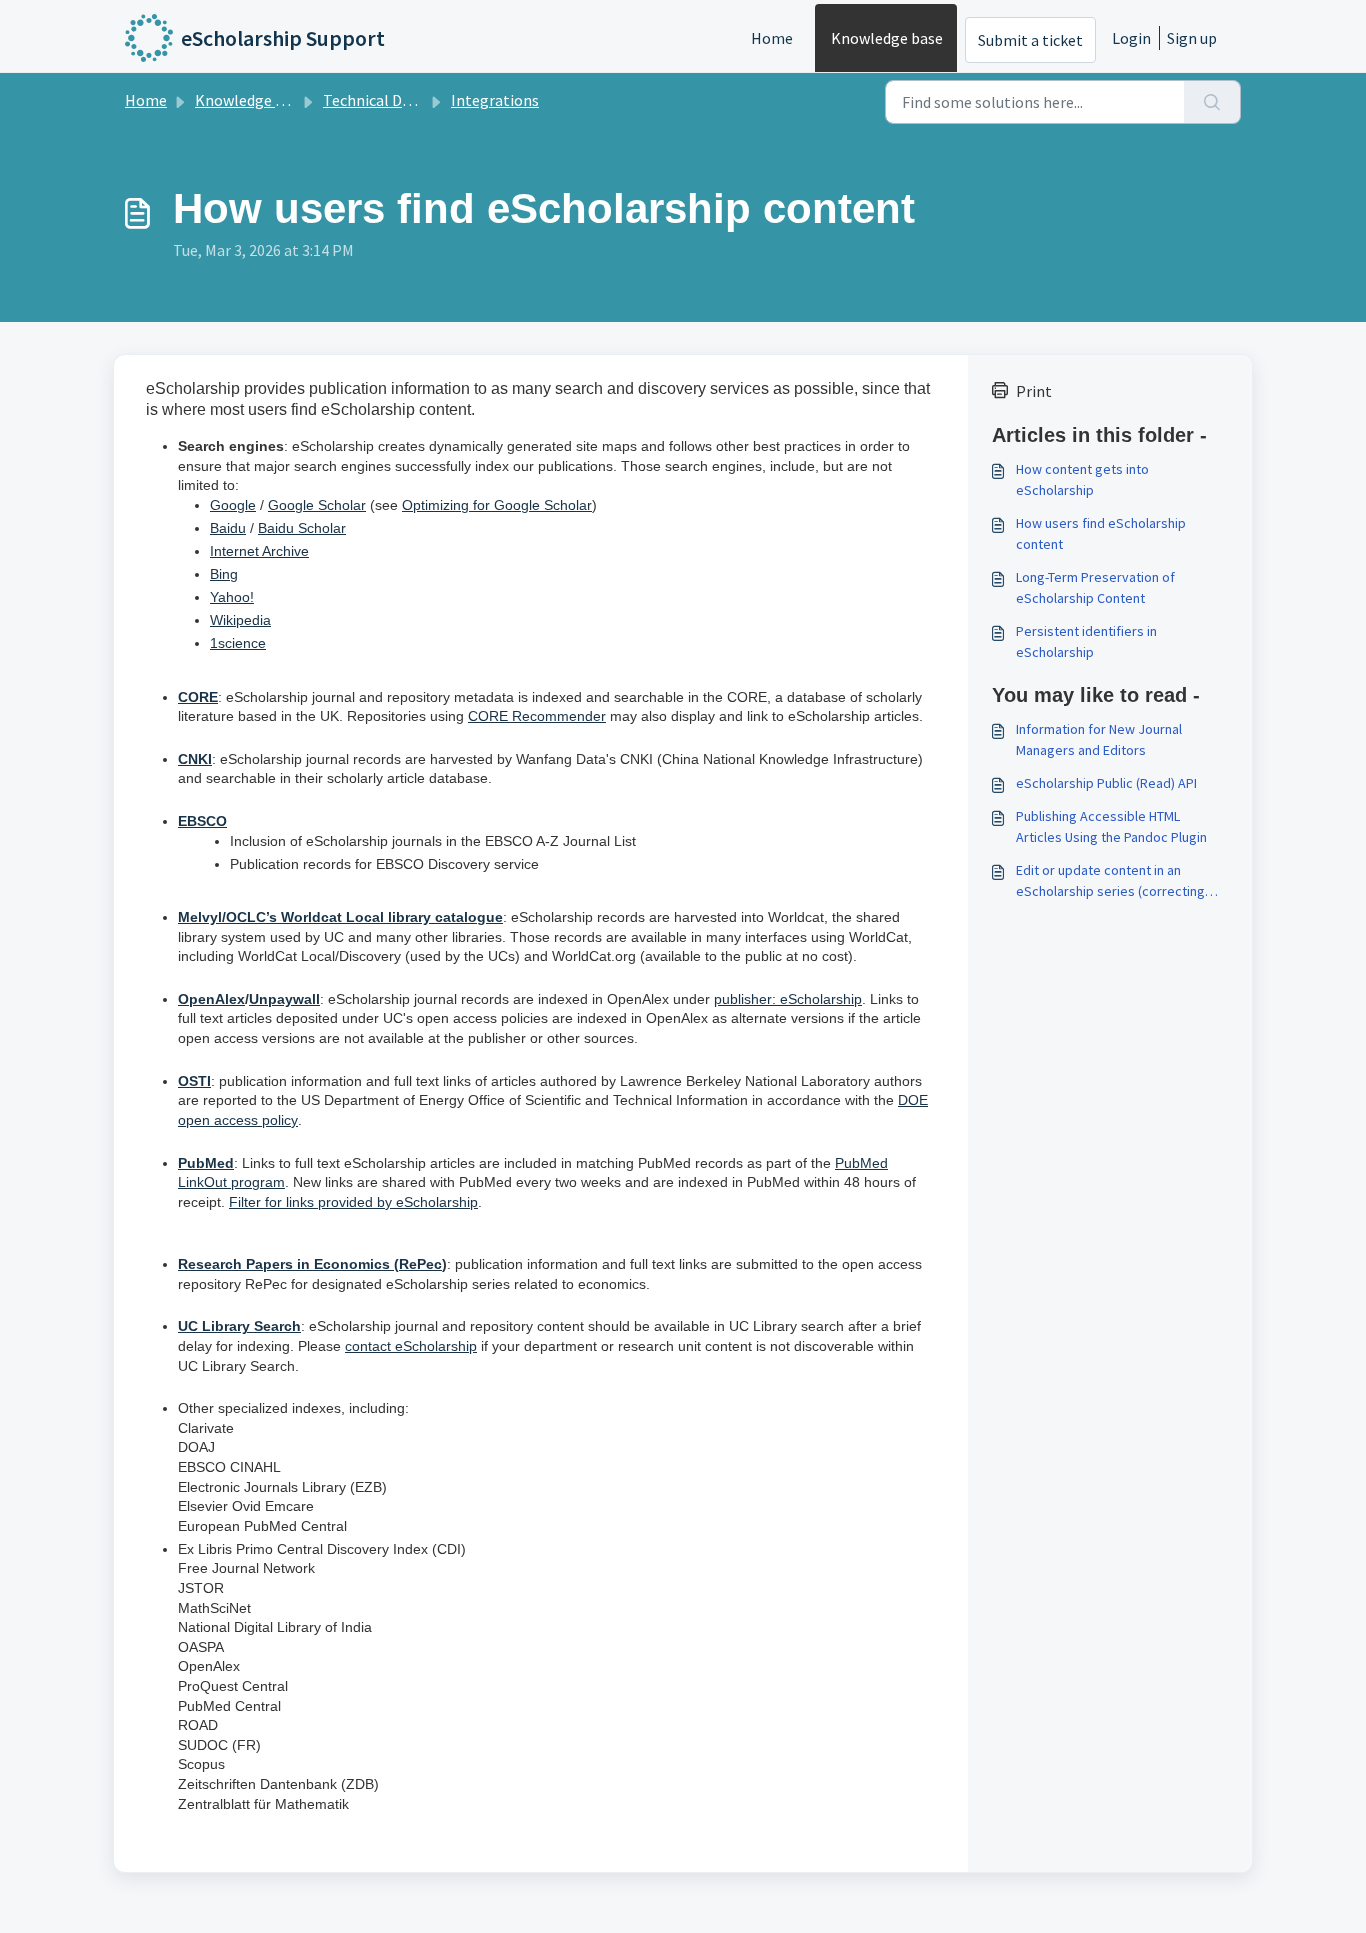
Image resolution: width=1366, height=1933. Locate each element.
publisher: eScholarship (788, 999)
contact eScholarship (411, 1346)
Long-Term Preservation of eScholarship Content (1095, 587)
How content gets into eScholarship (1082, 479)
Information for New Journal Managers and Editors (1099, 739)
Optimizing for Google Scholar (497, 505)
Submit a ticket (1030, 40)
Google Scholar (317, 505)
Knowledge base (887, 38)
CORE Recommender (537, 716)
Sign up (1192, 38)
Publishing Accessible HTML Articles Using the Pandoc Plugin (1111, 826)
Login (1131, 38)
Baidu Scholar (302, 528)
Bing (224, 574)
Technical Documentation (412, 100)
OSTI (194, 1081)
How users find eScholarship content (1101, 533)
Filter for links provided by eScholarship (353, 1202)
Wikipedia (240, 620)
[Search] (1212, 102)
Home (772, 38)
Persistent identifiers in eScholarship (1086, 641)
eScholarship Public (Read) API (1106, 783)
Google (233, 505)
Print (1034, 391)
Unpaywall (284, 999)
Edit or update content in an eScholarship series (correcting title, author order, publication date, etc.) (1110, 881)
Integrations (495, 100)
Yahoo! (232, 597)
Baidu (228, 528)
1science (238, 643)
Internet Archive (259, 551)
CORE (198, 697)
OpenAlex (211, 999)
